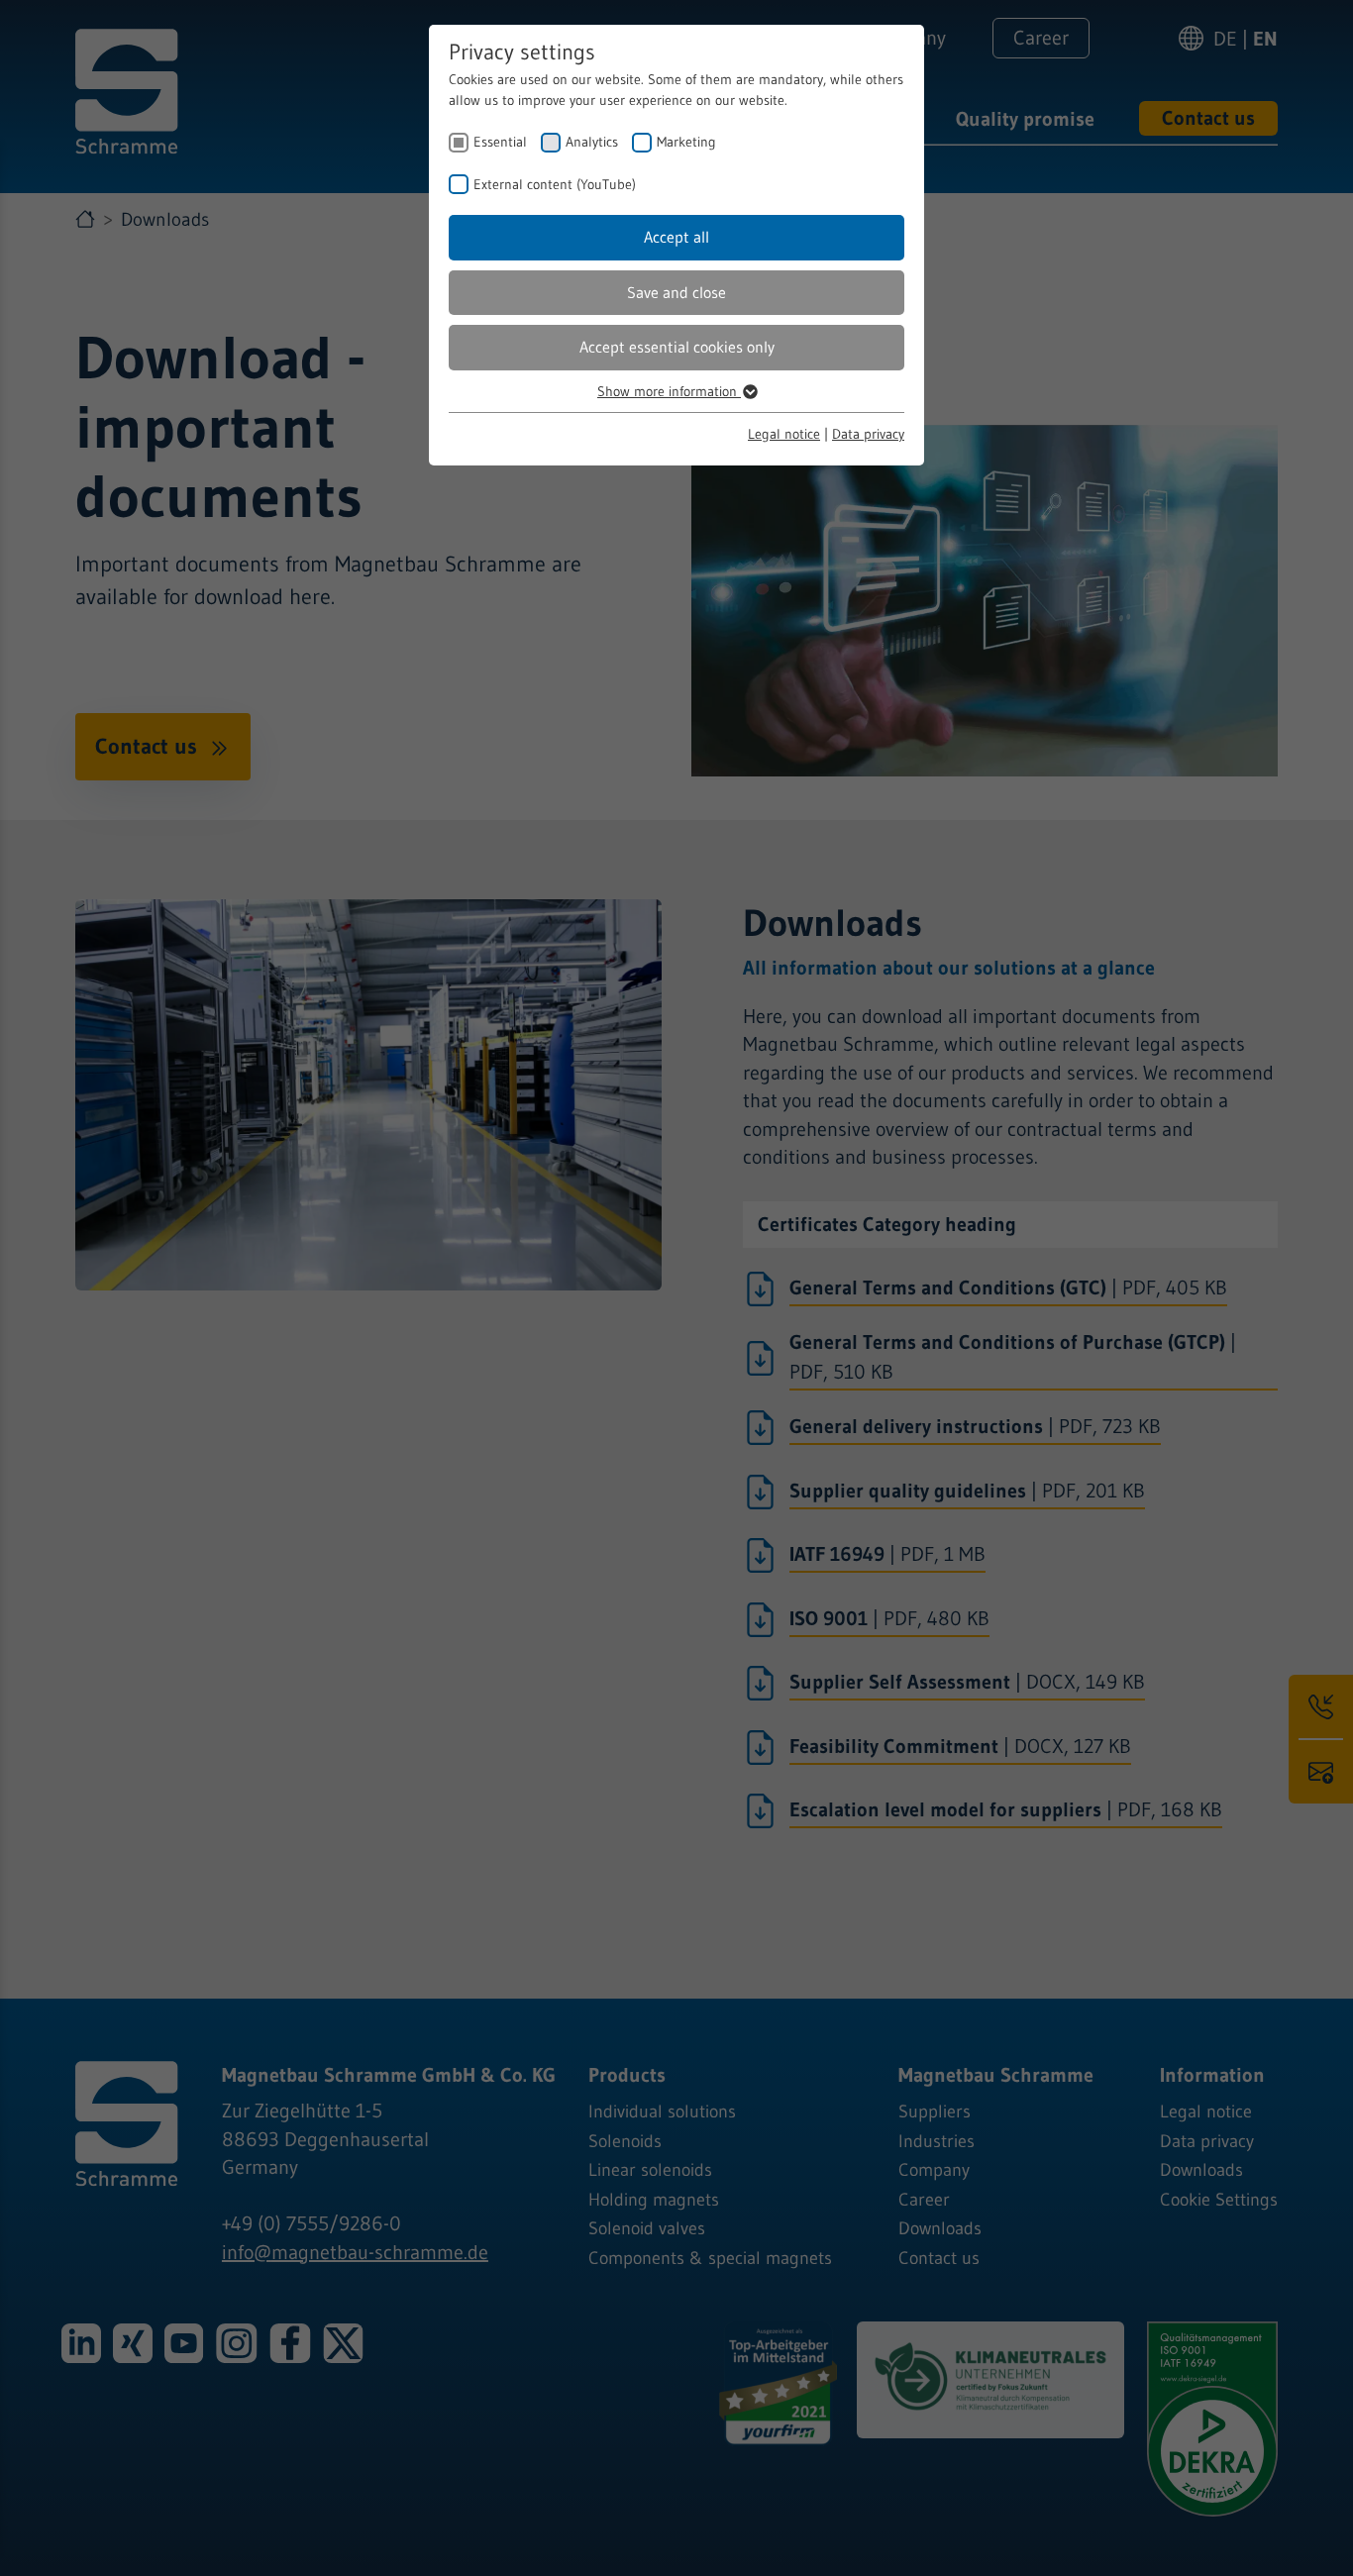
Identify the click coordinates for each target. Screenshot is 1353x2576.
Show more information (669, 391)
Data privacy (868, 434)
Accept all (676, 237)
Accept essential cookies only (677, 347)
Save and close (676, 292)
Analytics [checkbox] (592, 142)
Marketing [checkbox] (686, 142)
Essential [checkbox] (500, 142)
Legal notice (784, 434)
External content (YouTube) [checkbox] (555, 184)
